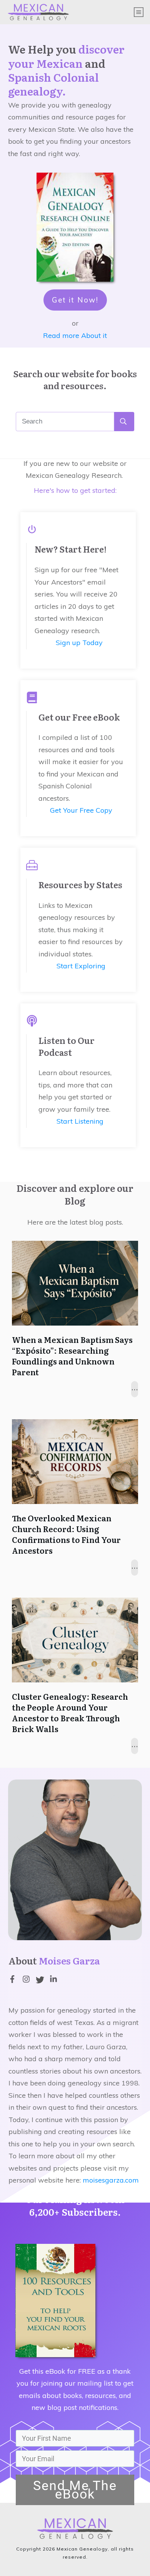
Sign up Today (79, 643)
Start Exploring (81, 966)
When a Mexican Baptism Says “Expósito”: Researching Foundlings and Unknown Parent (72, 1356)
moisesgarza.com (111, 2180)
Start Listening (80, 1121)
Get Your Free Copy (81, 810)
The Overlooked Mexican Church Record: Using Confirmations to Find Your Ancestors (66, 1534)
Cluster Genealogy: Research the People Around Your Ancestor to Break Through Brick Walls (70, 1712)
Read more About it (75, 335)
